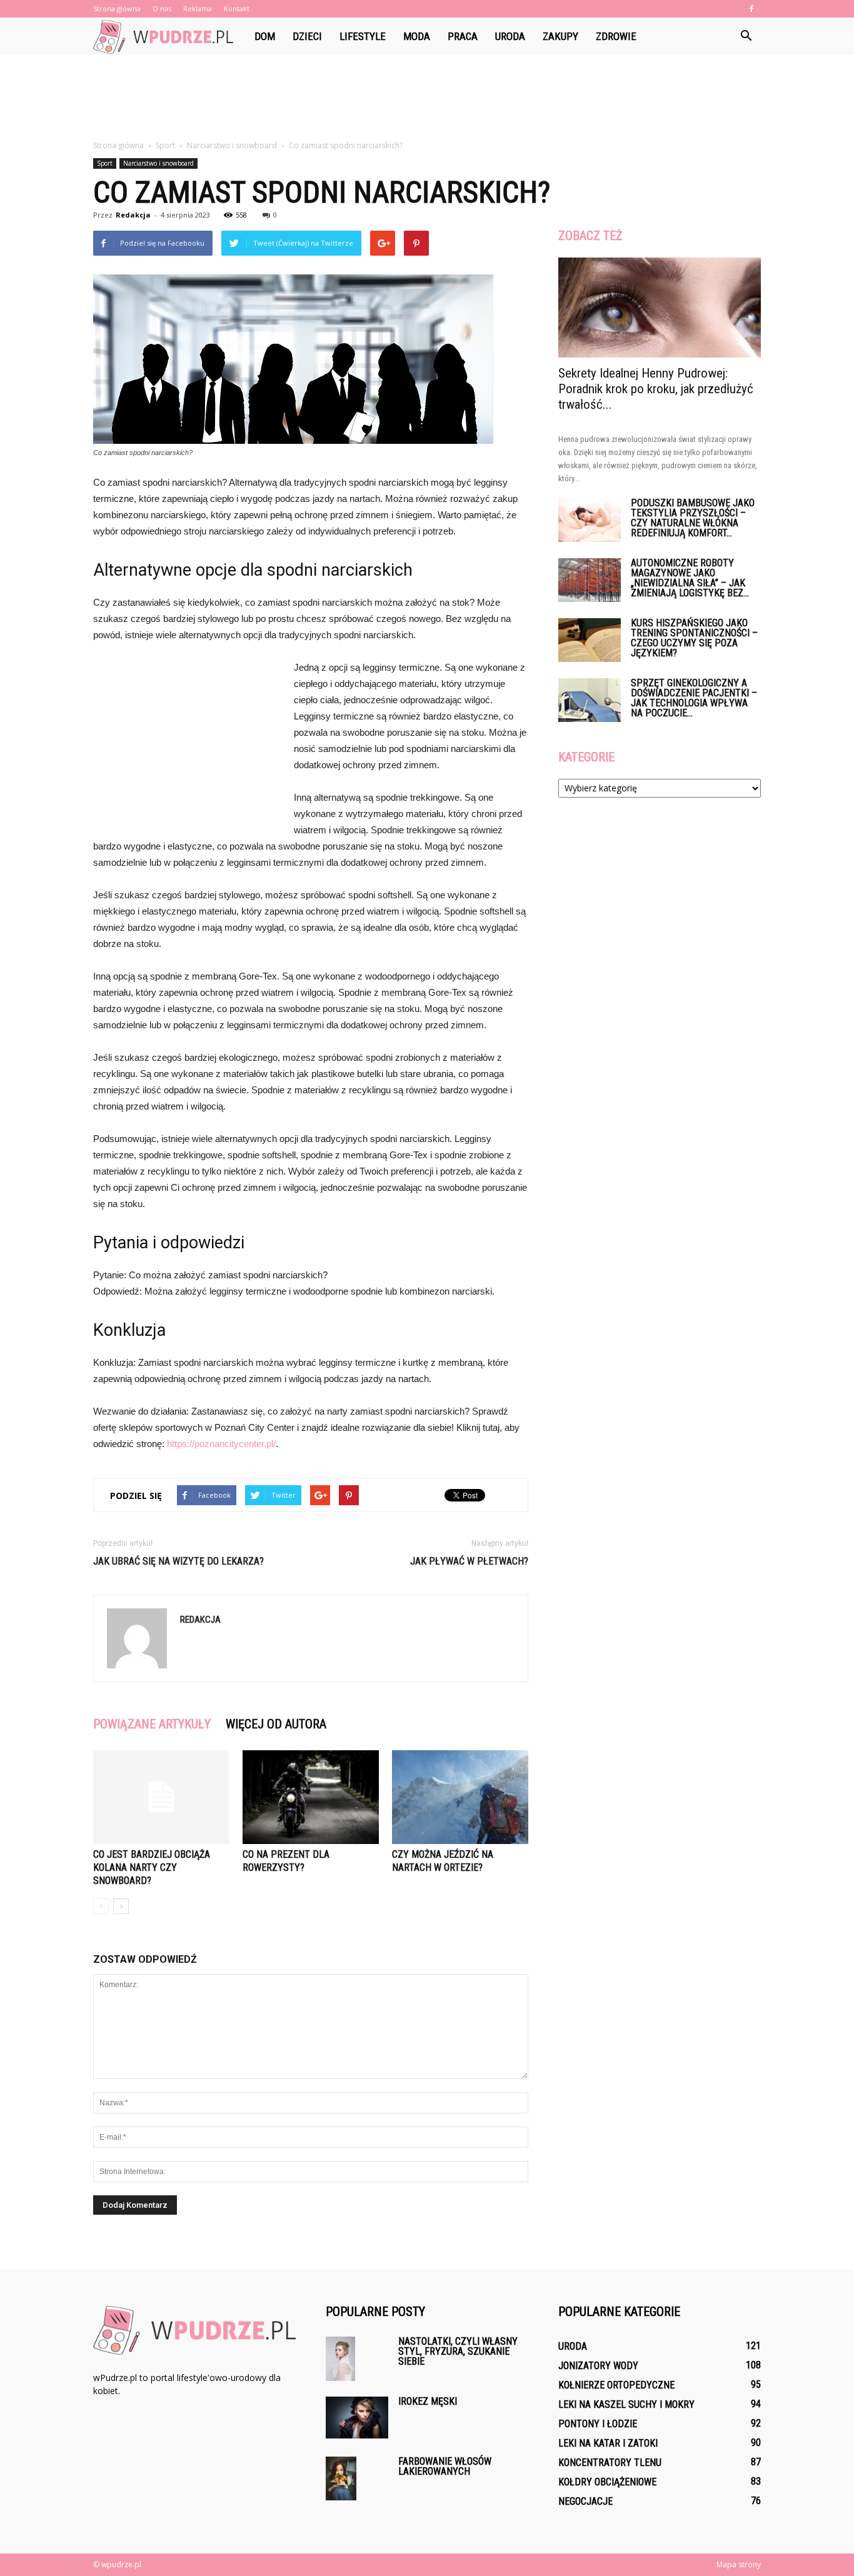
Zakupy (560, 36)
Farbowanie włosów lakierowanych (445, 2466)
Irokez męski (428, 2401)
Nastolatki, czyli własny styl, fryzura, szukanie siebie (458, 2351)
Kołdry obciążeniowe (607, 2482)
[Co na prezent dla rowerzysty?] (311, 1797)
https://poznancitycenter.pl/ (221, 1444)
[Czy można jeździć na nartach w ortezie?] (460, 1797)
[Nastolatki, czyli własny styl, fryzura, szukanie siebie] (340, 2359)
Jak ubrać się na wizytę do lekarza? (178, 1561)
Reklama (198, 8)
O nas (162, 8)
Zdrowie (616, 36)
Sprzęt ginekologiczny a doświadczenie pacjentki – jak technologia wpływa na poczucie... (694, 698)
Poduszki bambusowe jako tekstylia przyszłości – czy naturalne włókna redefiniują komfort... (693, 518)
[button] (746, 36)
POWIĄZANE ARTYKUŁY (152, 1724)
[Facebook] (751, 9)
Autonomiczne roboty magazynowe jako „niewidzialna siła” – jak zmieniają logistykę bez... (690, 578)
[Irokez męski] (357, 2418)
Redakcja (133, 215)
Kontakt (237, 8)
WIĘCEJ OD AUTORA (276, 1724)
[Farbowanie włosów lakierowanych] (341, 2478)
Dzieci (307, 36)
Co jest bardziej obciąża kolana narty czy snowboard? (152, 1867)
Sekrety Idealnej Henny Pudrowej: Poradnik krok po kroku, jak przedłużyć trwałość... (656, 389)
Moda (417, 36)
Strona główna (117, 8)
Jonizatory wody (598, 2366)
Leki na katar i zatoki (608, 2443)
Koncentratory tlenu (610, 2463)
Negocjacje (585, 2501)
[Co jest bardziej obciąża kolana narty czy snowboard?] (161, 1797)
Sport (105, 163)
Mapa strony (739, 2564)
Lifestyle (363, 36)
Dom (265, 36)
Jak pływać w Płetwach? (469, 1561)
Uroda (510, 36)
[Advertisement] (427, 98)
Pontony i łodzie (598, 2424)
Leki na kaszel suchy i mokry (626, 2404)
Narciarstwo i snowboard (158, 163)
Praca (463, 36)
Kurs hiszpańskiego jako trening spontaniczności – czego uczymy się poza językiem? (694, 638)
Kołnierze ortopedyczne (616, 2385)
